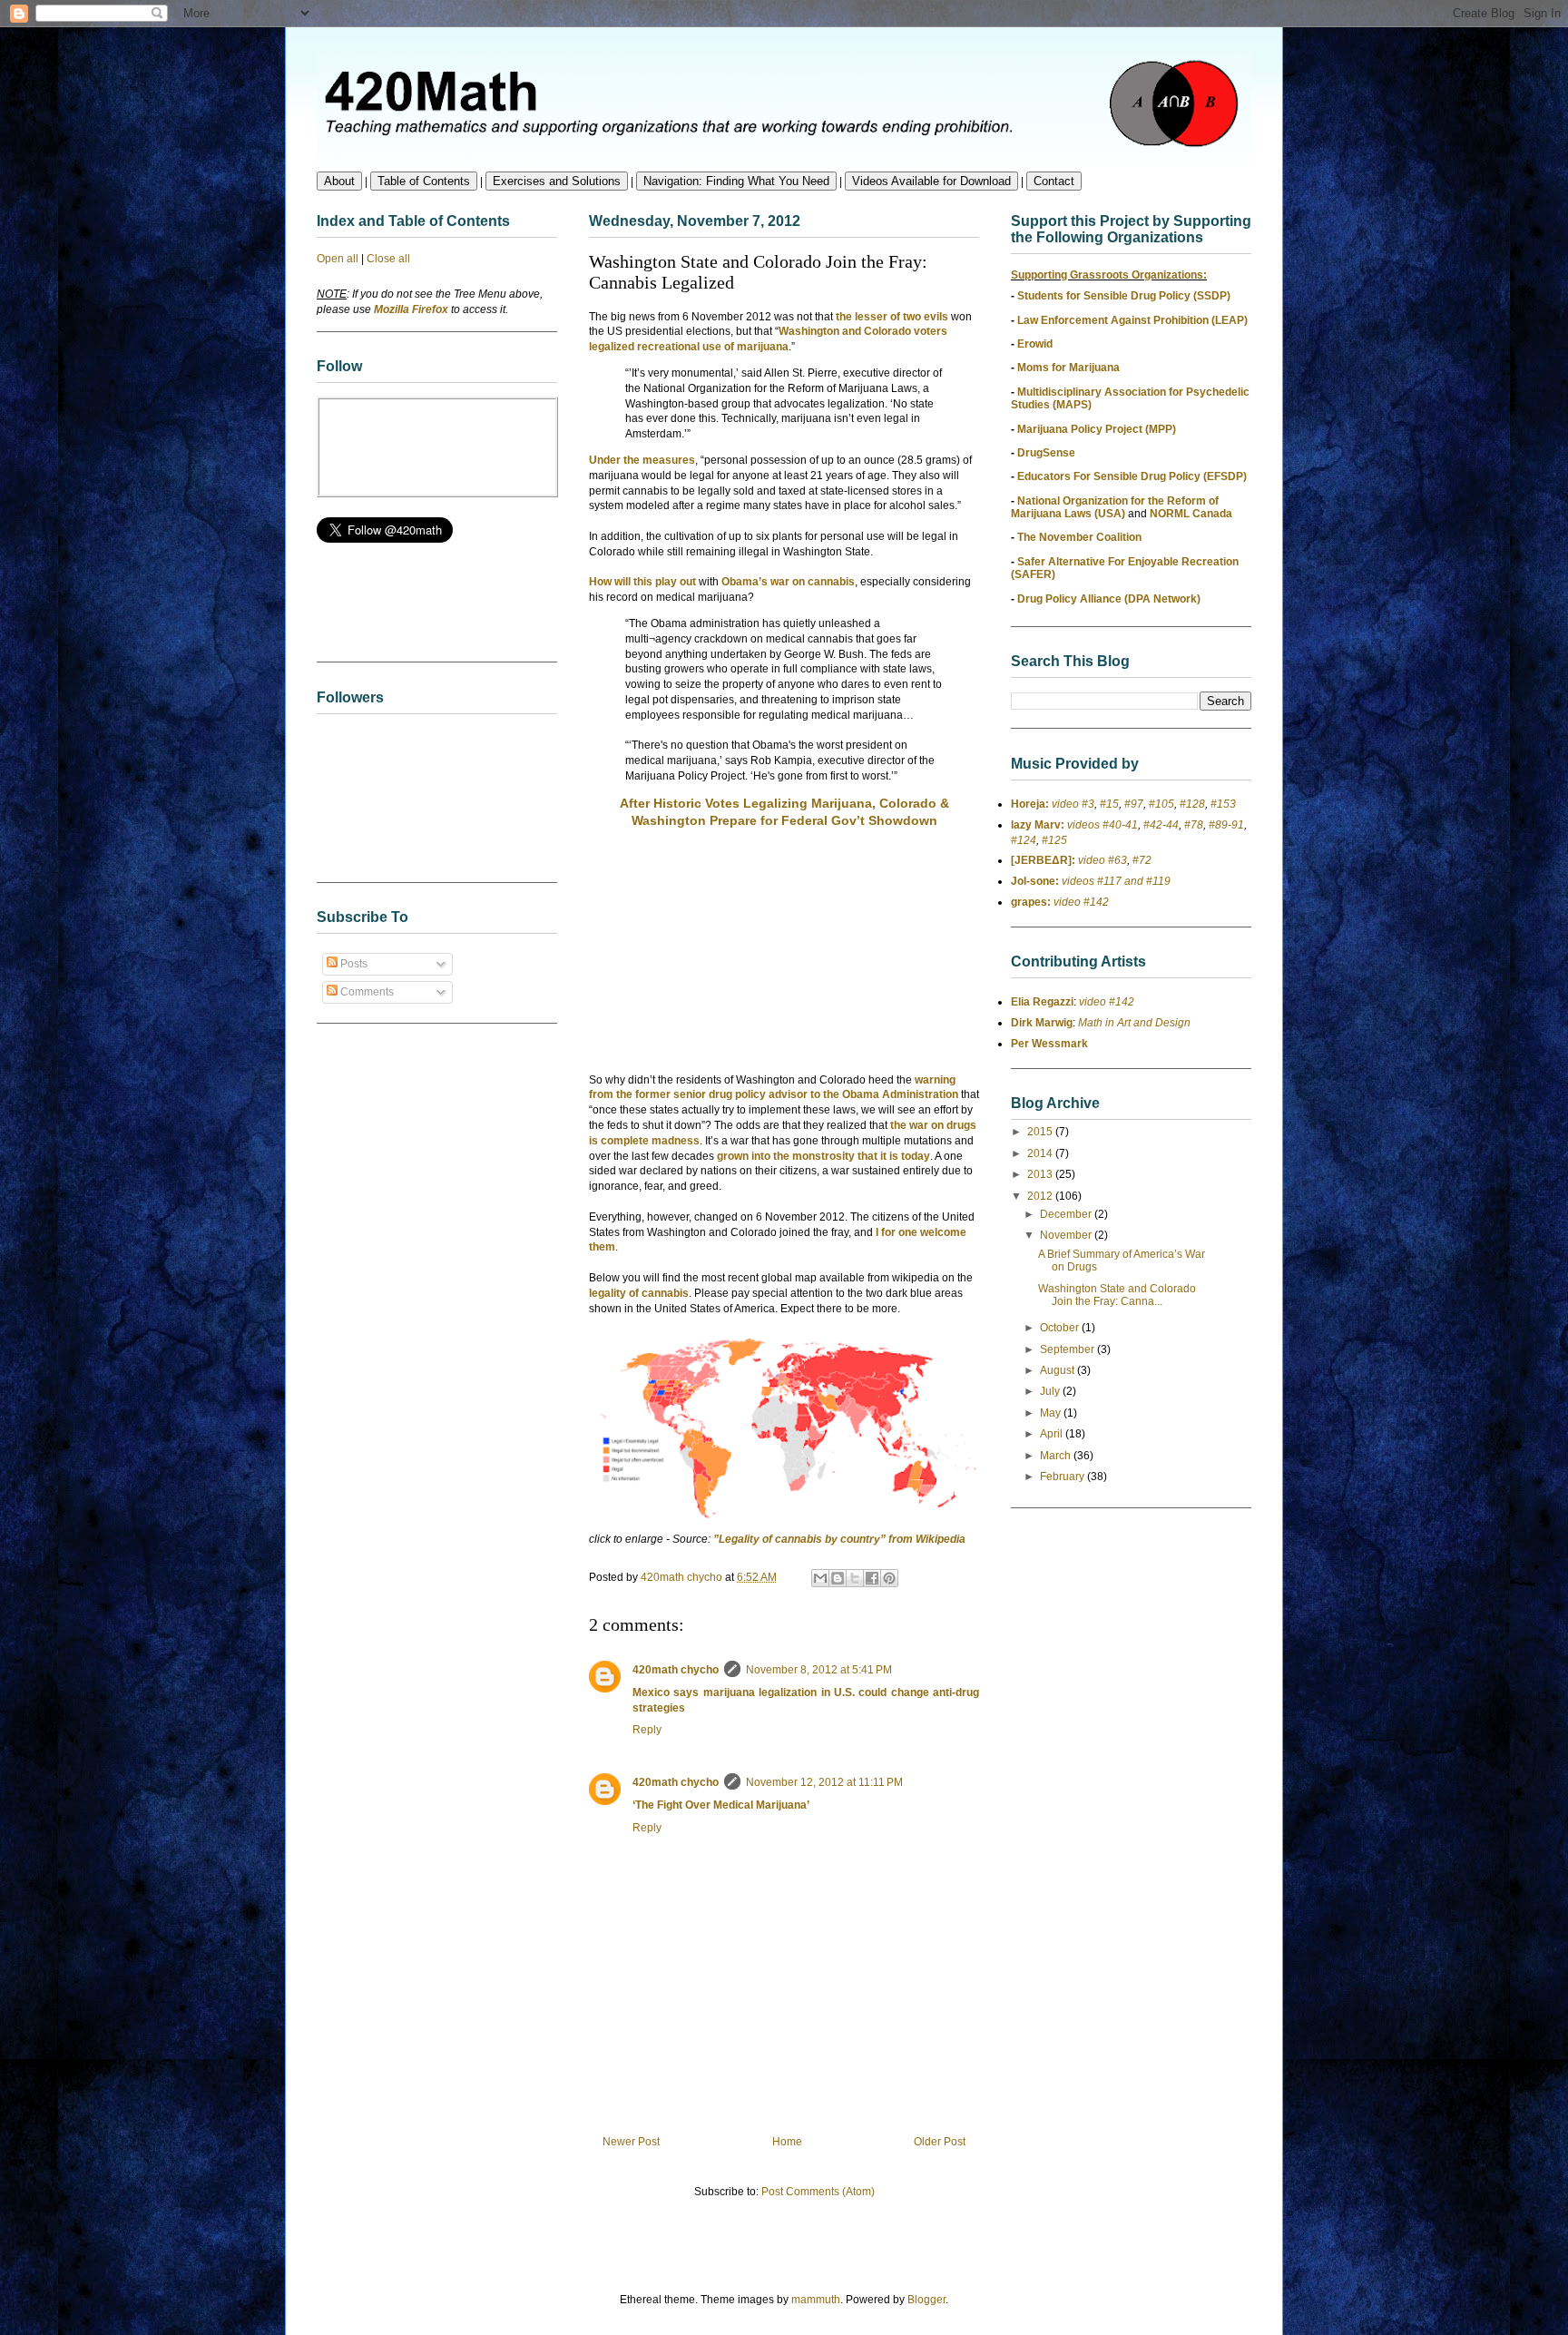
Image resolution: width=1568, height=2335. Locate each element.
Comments (366, 992)
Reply (647, 1730)
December (1067, 1214)
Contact (1054, 181)
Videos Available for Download (931, 181)
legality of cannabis (639, 1293)
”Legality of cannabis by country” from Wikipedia (839, 1539)
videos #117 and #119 (1115, 881)
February (1063, 1477)
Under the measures (642, 460)
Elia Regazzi (1042, 1002)
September (1068, 1349)
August (1058, 1370)
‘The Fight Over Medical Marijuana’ (721, 1805)
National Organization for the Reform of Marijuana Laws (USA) (1115, 507)
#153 (1223, 804)
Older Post (940, 2142)
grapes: (1031, 902)
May (1052, 1413)
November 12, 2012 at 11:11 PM (824, 1782)
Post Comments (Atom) (818, 2192)
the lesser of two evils (892, 317)
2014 (1041, 1153)
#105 (1161, 804)
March (1057, 1456)
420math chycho (676, 1670)
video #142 (1080, 902)
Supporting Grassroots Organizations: (1109, 275)
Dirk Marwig (1042, 1023)
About (339, 181)
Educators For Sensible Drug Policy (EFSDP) (1132, 476)
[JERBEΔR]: (1043, 860)
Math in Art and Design (1134, 1023)
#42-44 (1161, 825)
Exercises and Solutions (557, 181)
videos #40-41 (1101, 825)
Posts (353, 964)
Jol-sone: (1035, 881)
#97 (1134, 804)
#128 (1192, 804)
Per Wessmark (1049, 1044)
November (1067, 1235)
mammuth (816, 2300)
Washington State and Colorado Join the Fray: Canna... (1117, 1295)
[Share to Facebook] (872, 1578)
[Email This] (820, 1578)
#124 (1024, 840)
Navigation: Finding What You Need (736, 181)
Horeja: (1030, 804)
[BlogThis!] (838, 1578)
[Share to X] (855, 1578)
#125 (1054, 840)
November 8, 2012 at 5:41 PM (819, 1670)
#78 (1194, 825)
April (1053, 1434)
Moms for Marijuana (1068, 368)
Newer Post (631, 2142)
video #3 (1072, 804)
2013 (1041, 1174)
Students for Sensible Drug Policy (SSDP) (1124, 296)
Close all (388, 259)
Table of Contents (424, 181)
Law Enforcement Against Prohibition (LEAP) (1132, 320)
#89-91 (1226, 825)
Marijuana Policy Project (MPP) (1097, 429)
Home (787, 2142)
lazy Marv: (1038, 825)
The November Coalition (1079, 537)
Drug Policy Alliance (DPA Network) (1109, 599)
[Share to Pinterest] (889, 1578)
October (1061, 1328)
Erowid (1035, 344)
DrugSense (1046, 453)
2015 (1041, 1132)
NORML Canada (1191, 514)
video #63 (1101, 860)
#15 (1109, 804)
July (1051, 1391)
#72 (1142, 860)
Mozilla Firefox (411, 309)
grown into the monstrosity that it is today (823, 1156)
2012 (1041, 1196)
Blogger (926, 2300)
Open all (338, 259)
